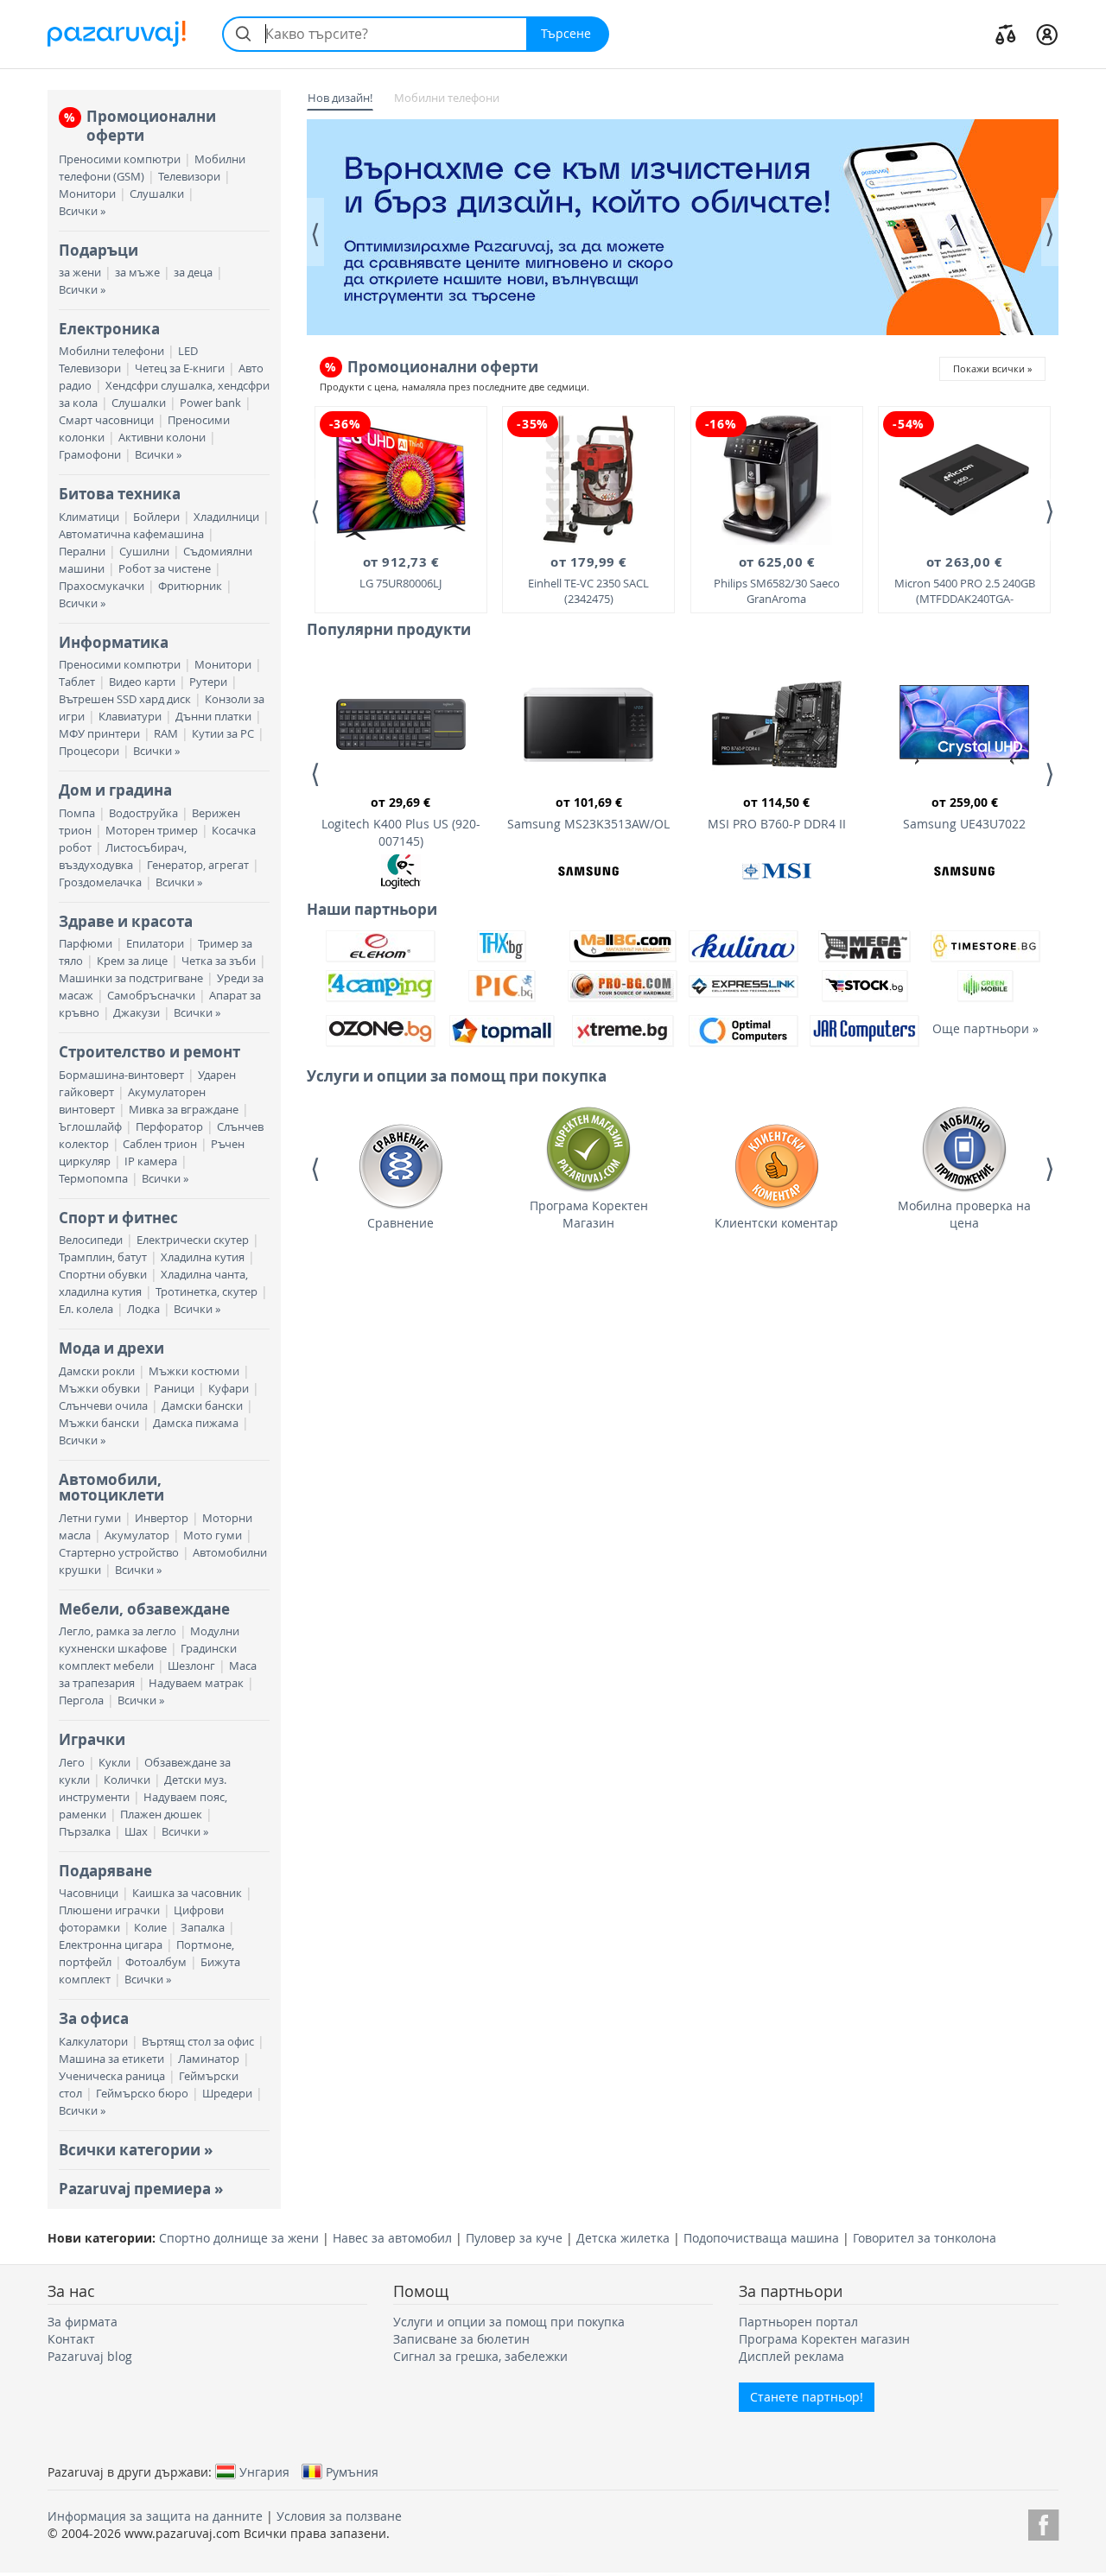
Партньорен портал (798, 2322)
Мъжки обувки (99, 1389)
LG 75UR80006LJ (400, 571)
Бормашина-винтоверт (121, 1075)
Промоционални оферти (140, 126)
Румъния (352, 2471)
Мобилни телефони (111, 351)
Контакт (71, 2339)
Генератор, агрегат (198, 865)
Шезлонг (191, 1666)
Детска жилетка (623, 2238)
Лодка (143, 1309)
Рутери (208, 682)
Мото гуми (213, 1535)
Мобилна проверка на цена (964, 1214)
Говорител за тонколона (925, 2238)
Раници (174, 1389)
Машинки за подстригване (131, 978)
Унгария (264, 2471)
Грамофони (90, 455)
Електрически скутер (193, 1240)
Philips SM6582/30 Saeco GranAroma (777, 580)
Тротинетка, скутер (207, 1292)
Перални (82, 552)
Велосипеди (91, 1240)
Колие (150, 1928)
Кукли (114, 1763)
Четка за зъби (219, 961)
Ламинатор (209, 2059)
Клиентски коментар (776, 1223)
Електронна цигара (111, 1945)
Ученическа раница (112, 2076)
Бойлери (156, 517)
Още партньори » (985, 1028)
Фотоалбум (156, 1962)
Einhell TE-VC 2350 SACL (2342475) (588, 580)
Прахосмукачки (102, 586)
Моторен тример (152, 831)
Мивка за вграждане (184, 1110)
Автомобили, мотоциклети (111, 1487)
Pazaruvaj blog (90, 2356)
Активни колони (162, 438)
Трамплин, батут (103, 1257)
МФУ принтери (99, 734)
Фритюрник (190, 586)
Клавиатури (130, 717)
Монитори (87, 194)
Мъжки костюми (194, 1371)
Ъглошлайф (90, 1127)
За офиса (94, 2018)
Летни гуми (90, 1518)
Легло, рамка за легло (118, 1631)
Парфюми (86, 944)
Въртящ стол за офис (198, 2042)
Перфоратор (169, 1127)
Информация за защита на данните (155, 2516)
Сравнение (400, 1223)
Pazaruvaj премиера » (141, 2189)
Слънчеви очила (103, 1406)
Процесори (89, 751)
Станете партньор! (807, 2397)
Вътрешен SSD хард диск (125, 699)
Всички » (82, 211)
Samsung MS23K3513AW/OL (588, 813)
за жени (80, 273)
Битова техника (120, 494)
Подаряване (105, 1871)
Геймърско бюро (142, 2094)
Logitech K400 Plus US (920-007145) (401, 822)
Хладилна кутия (203, 1257)
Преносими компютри (120, 159)
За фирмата (83, 2322)
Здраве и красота (126, 921)
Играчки (92, 1739)
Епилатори (155, 944)
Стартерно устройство (119, 1553)
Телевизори (189, 177)
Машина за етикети (111, 2059)
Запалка (203, 1928)
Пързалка (85, 1832)
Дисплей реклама (791, 2356)
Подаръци (99, 250)
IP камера (151, 1161)
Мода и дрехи (111, 1348)
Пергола (81, 1700)
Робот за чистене (165, 569)
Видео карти (142, 682)
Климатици (89, 517)
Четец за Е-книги (180, 368)
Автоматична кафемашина (131, 534)
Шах (136, 1832)
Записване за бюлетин (461, 2339)
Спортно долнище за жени (239, 2238)
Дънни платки (213, 717)
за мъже (137, 273)
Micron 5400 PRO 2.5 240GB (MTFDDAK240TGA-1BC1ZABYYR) (965, 581)
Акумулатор (137, 1535)
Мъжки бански (99, 1423)
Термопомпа (93, 1179)
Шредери (227, 2094)
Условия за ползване (339, 2516)
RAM (166, 734)
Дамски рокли (97, 1371)
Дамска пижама (196, 1423)
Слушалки (157, 194)
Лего (72, 1763)
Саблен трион (160, 1144)
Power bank (210, 403)
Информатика (114, 642)
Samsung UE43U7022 (964, 813)
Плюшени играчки (109, 1910)
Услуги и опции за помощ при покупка (509, 2322)
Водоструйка (143, 813)
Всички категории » (136, 2150)
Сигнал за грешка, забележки (480, 2356)
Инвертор (162, 1518)
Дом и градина (115, 790)
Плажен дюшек (161, 1815)
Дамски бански (202, 1406)
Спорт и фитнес (118, 1218)
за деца (193, 273)
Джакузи (137, 1013)
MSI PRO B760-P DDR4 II (777, 813)
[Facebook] (1043, 2522)
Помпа (77, 813)
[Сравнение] (1006, 34)
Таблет (77, 682)
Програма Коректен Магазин (589, 1214)
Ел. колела (86, 1309)
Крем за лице (132, 961)
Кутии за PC (223, 734)
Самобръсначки (151, 996)
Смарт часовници (106, 420)
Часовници (89, 1893)
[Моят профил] (1047, 34)
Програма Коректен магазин (824, 2339)
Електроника (109, 329)
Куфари (229, 1389)
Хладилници (226, 517)
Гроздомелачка (100, 882)
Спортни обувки (103, 1275)
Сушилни (144, 552)
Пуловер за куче (514, 2238)
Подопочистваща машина (761, 2238)
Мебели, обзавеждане (144, 1609)
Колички (127, 1780)
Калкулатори (93, 2042)
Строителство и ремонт (149, 1052)
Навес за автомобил (392, 2238)
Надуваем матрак (196, 1683)
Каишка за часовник (187, 1893)
